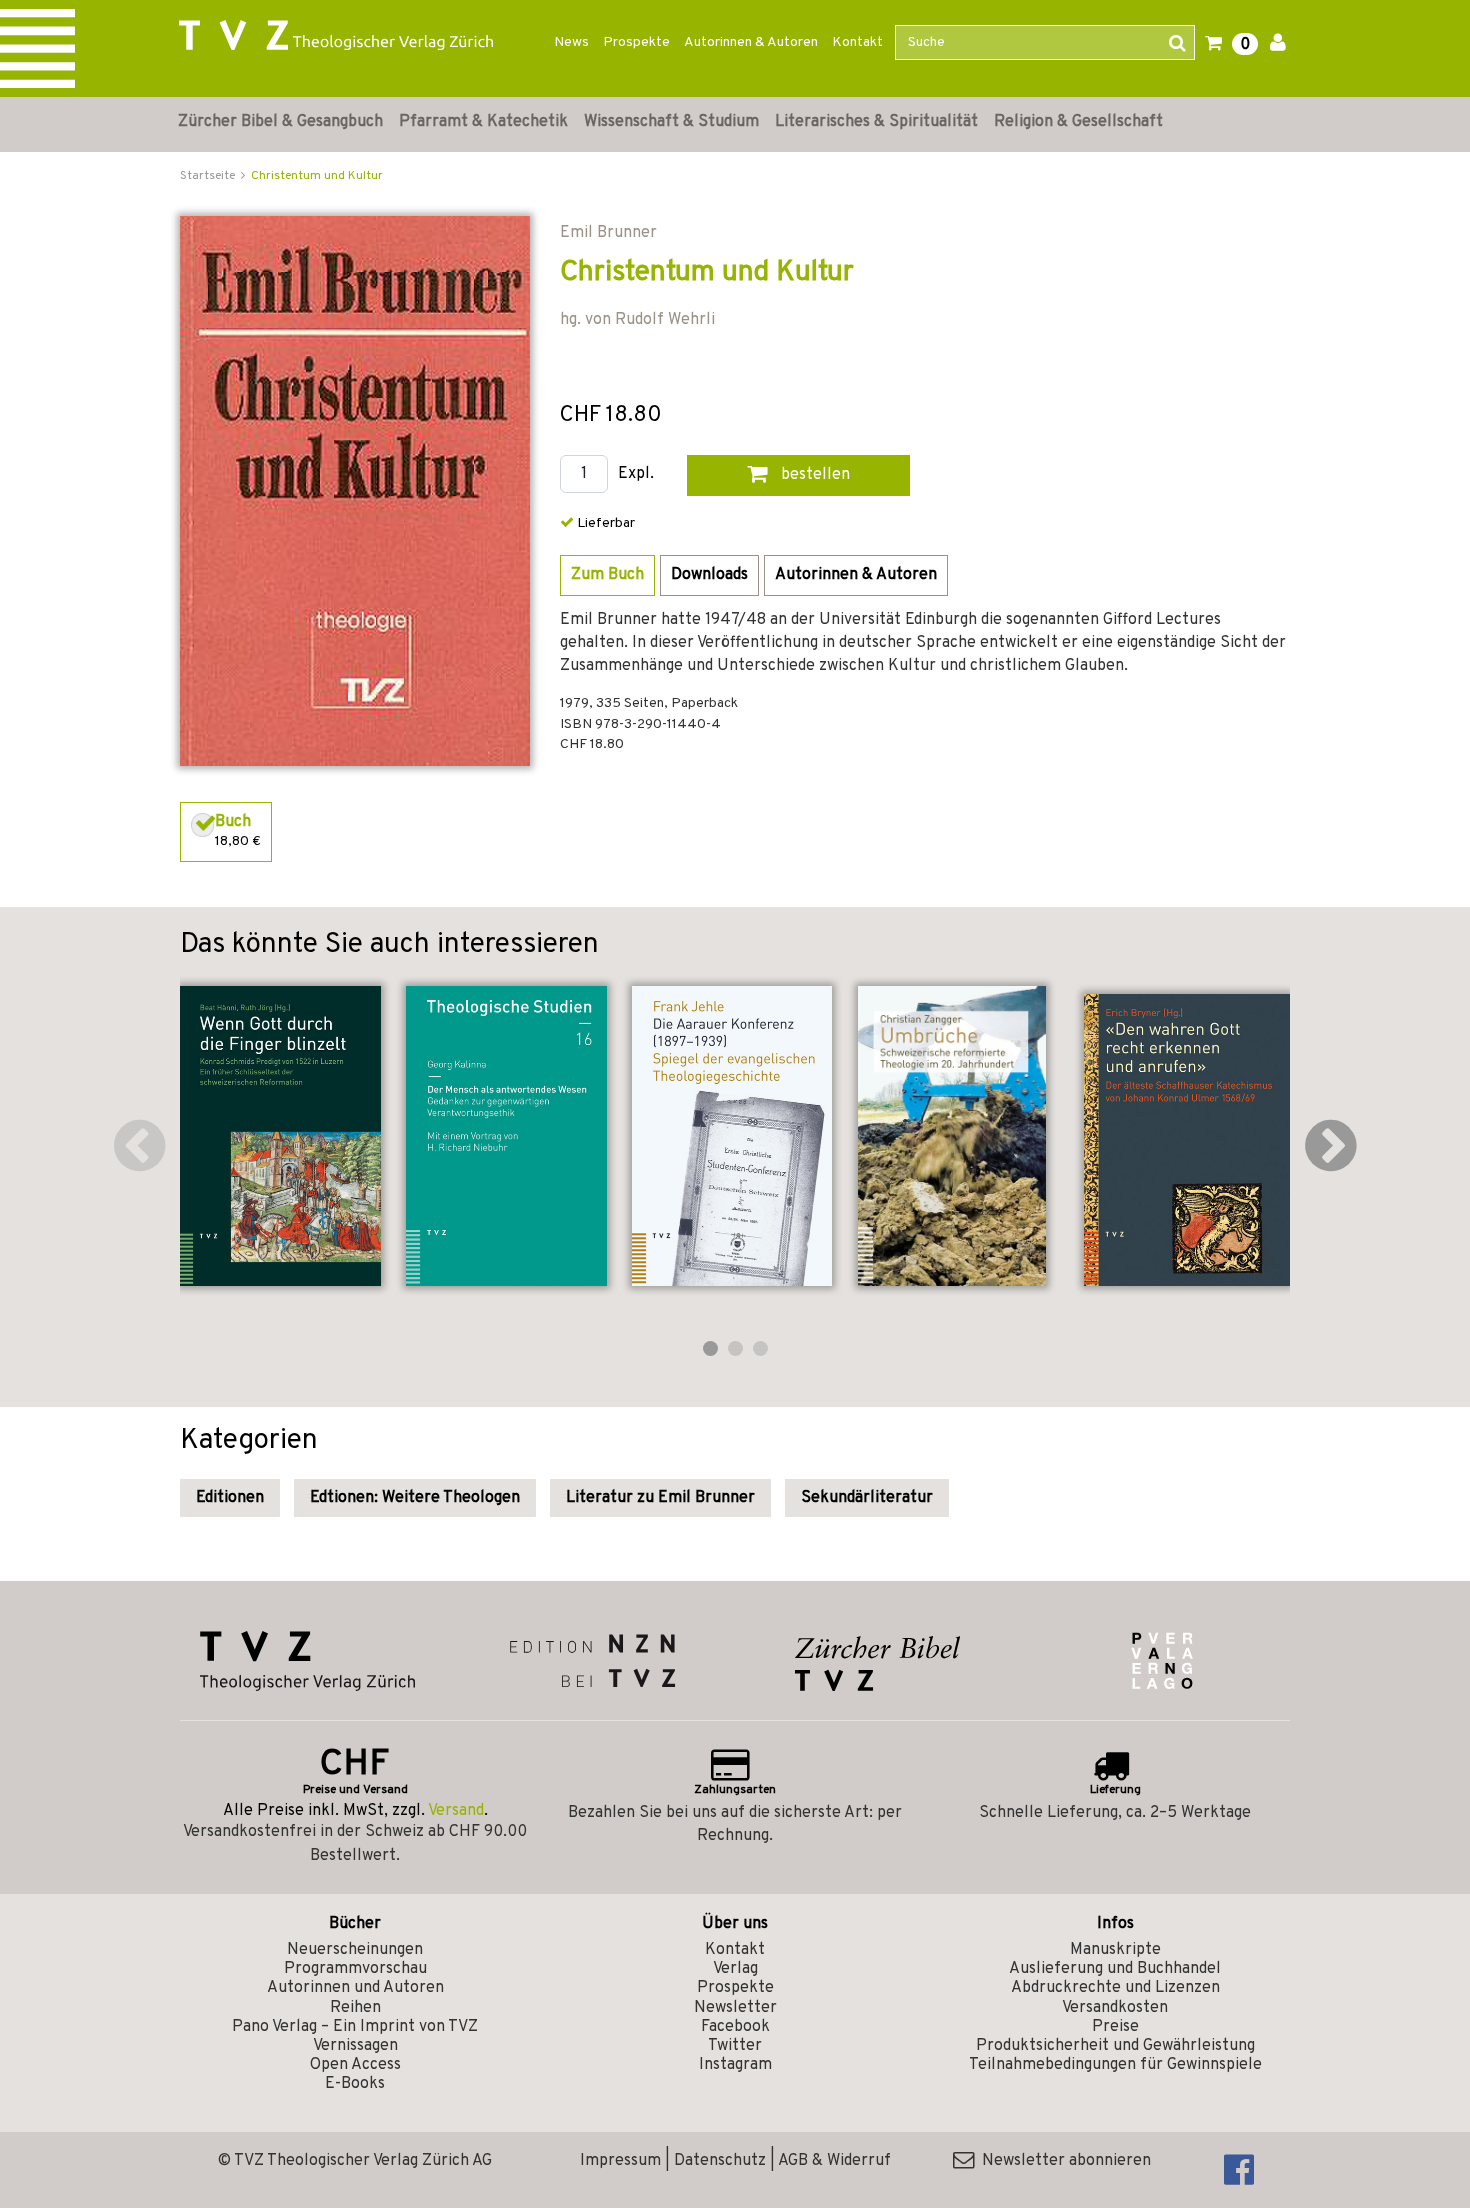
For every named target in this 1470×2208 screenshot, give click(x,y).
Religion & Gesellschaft (1078, 122)
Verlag (735, 1969)
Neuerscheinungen (355, 1950)
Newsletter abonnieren (1062, 2161)
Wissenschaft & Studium (671, 122)
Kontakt (857, 42)
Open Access (355, 2065)
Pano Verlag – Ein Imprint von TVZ (355, 2027)
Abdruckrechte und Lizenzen (1115, 1988)
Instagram (735, 2065)
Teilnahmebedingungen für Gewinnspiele (1115, 2065)
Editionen (230, 1498)
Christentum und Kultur (317, 176)
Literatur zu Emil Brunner (660, 1498)
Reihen (355, 2008)
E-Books (355, 2084)
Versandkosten (1115, 2008)
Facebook (735, 2027)
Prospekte (636, 42)
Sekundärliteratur (867, 1498)
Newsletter (735, 2008)
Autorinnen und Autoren (355, 1988)
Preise (1115, 2027)
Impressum (620, 2161)
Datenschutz (720, 2161)
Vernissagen (355, 2046)
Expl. (636, 474)
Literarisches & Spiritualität (876, 122)
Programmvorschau (355, 1969)
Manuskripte (1115, 1950)
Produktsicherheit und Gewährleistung (1115, 2046)
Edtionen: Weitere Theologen (415, 1498)
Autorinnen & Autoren (751, 42)
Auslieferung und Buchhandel (1115, 1969)
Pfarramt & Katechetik (483, 122)
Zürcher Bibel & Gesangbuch (280, 122)
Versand (456, 1811)
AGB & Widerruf (834, 2161)
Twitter (735, 2046)
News (571, 42)
